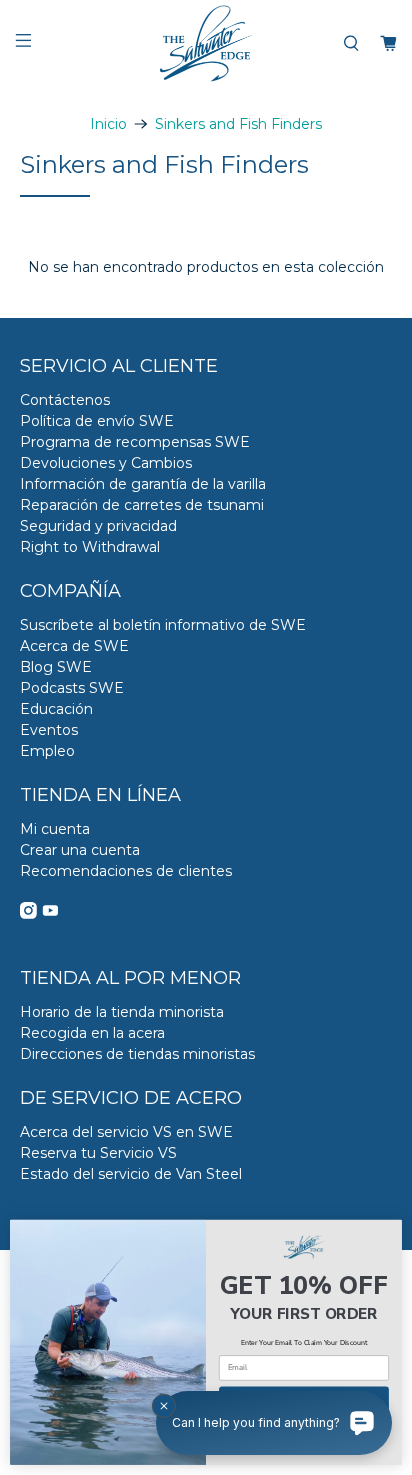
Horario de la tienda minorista (122, 1012)
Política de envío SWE (97, 421)
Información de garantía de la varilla (143, 484)
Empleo (47, 751)
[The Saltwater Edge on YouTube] (50, 914)
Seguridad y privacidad (98, 526)
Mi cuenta (55, 829)
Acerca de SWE (74, 646)
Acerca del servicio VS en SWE (126, 1132)
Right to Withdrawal (90, 547)
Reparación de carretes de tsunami (142, 505)
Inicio (108, 124)
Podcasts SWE (72, 688)
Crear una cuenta (80, 850)
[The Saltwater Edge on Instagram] (28, 914)
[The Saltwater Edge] (206, 43)
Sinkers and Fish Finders (238, 124)
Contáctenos (65, 400)
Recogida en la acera (92, 1033)
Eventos (49, 730)
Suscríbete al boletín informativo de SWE (163, 625)
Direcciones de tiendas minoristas (137, 1054)
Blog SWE (56, 667)
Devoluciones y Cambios (106, 463)
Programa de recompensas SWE (135, 442)
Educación (56, 709)
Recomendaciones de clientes (126, 871)
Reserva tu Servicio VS (98, 1153)
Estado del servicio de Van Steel (131, 1174)
